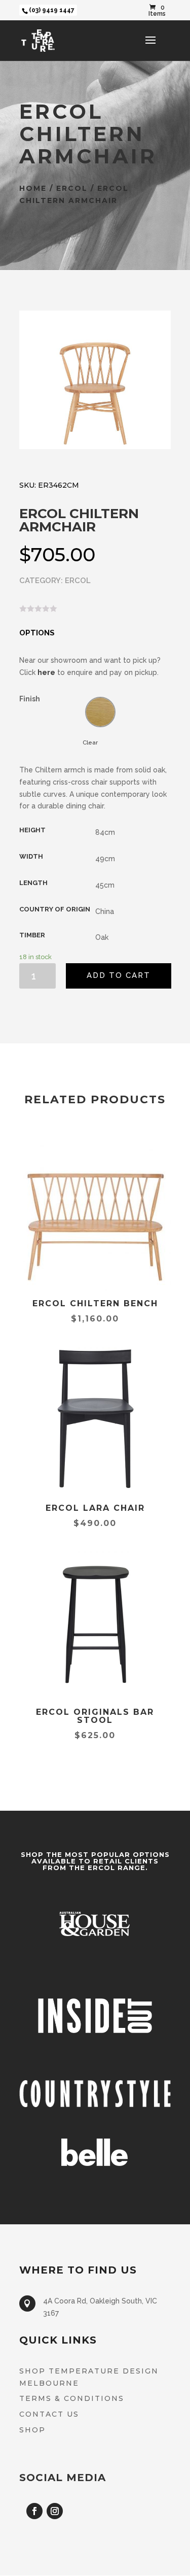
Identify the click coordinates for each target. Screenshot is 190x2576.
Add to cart (119, 975)
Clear (90, 742)
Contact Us (49, 2414)
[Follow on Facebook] (34, 2511)
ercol (72, 188)
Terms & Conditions (72, 2398)
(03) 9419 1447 (52, 10)
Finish (30, 699)
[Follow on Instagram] (55, 2511)
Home (33, 188)
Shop (32, 2430)
